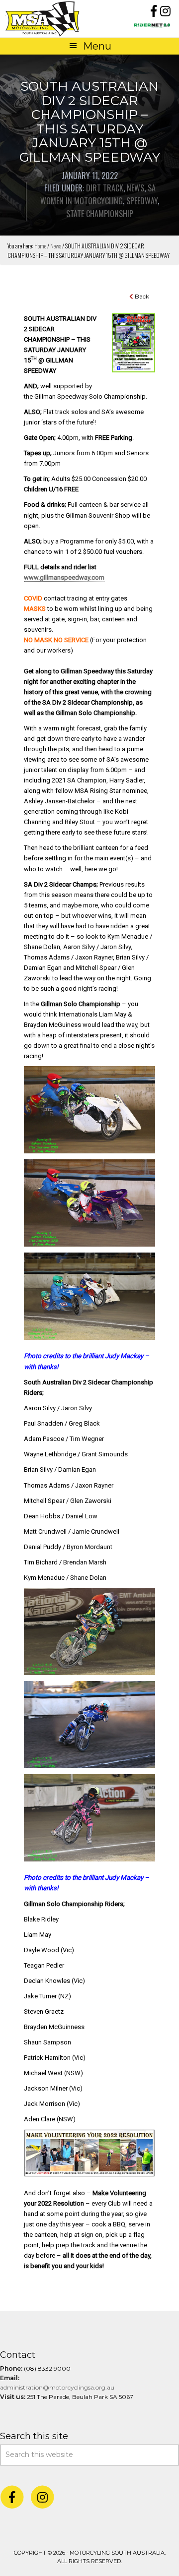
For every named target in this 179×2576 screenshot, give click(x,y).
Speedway (142, 201)
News (135, 188)
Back (141, 296)
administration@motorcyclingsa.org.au (57, 2387)
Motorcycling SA (47, 19)
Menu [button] (97, 46)
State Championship (100, 214)
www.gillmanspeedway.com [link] (64, 577)
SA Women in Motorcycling (98, 194)
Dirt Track (105, 188)
